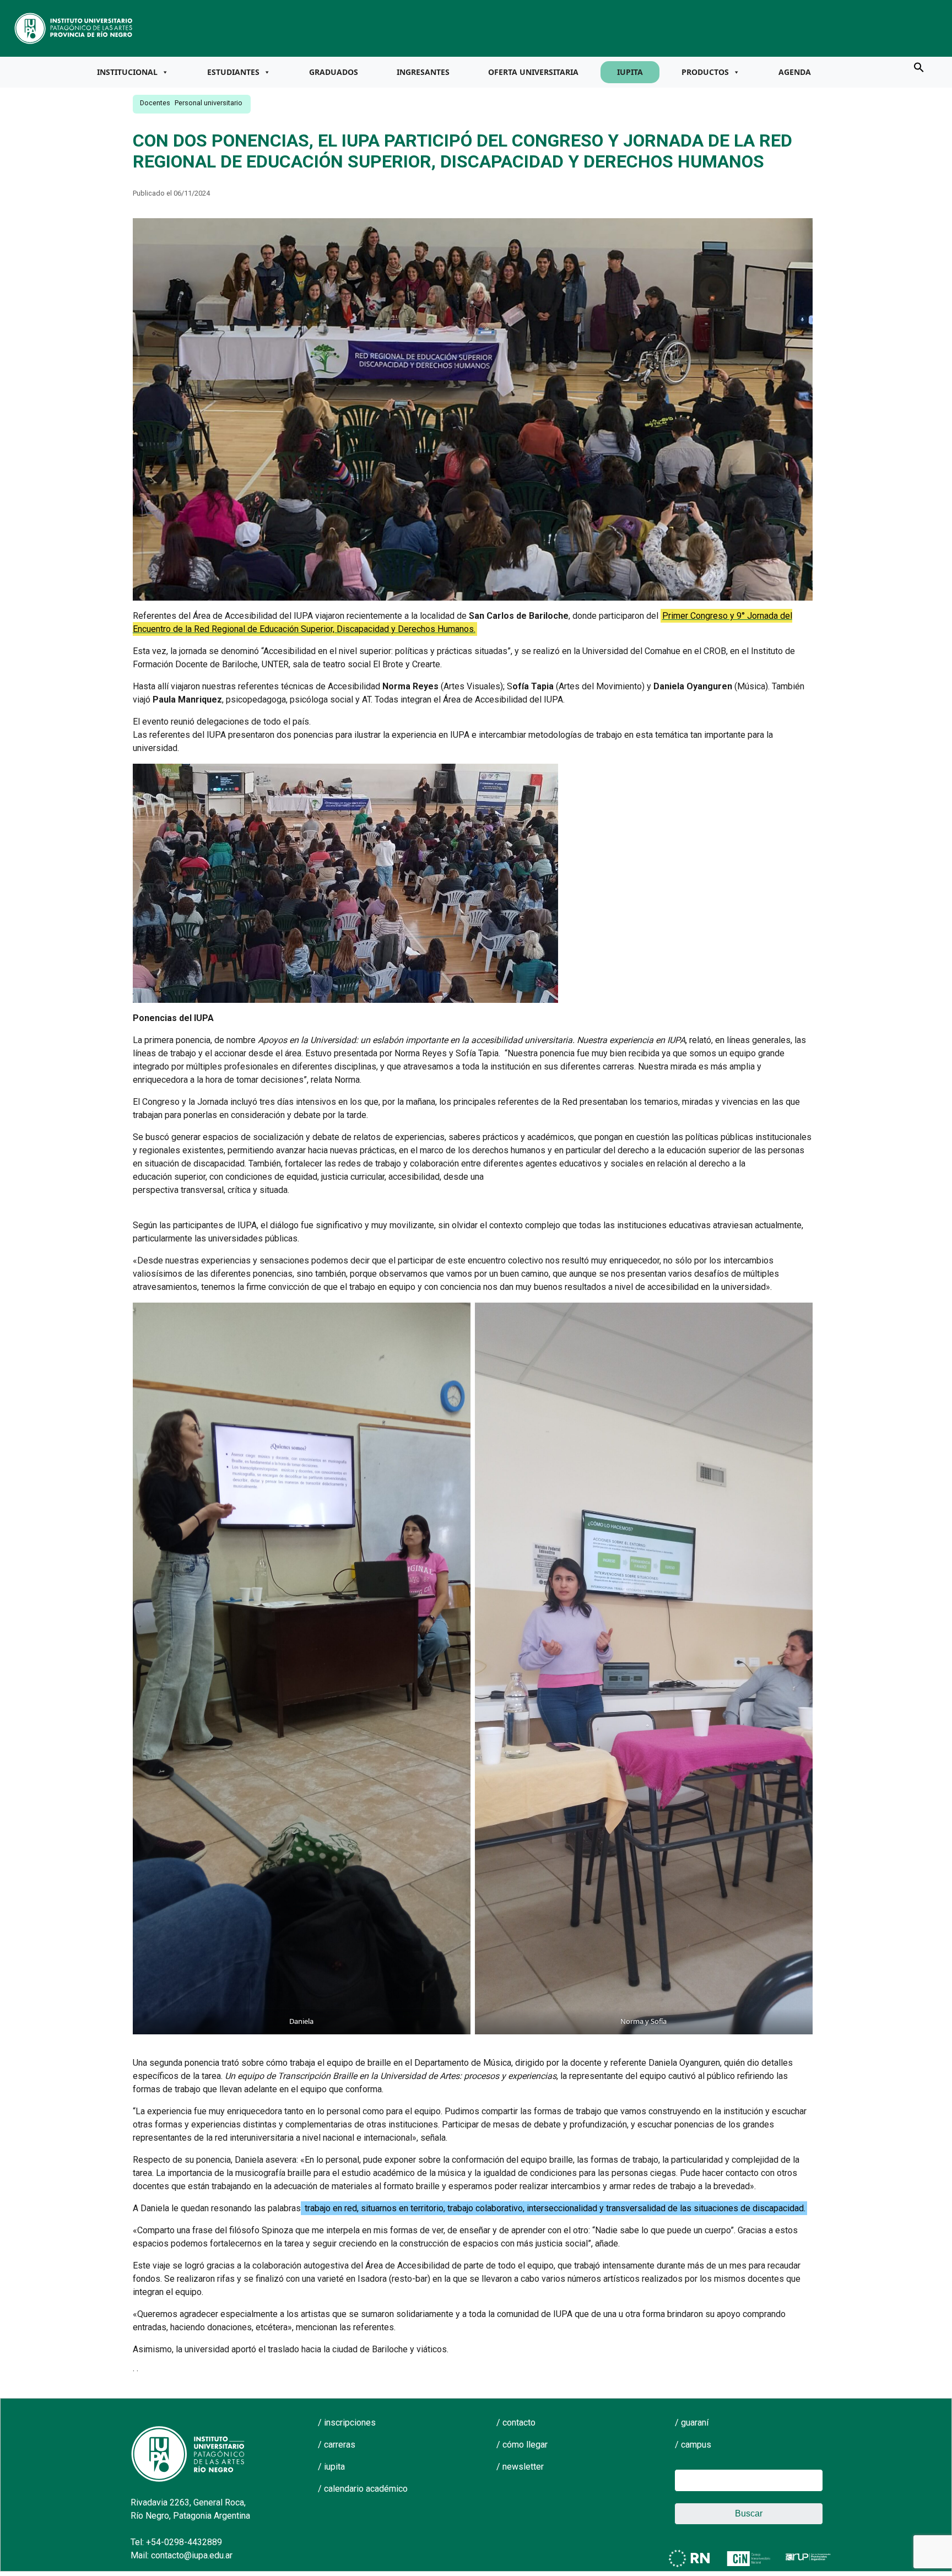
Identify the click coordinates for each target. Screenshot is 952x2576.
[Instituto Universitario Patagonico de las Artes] (74, 28)
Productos (705, 72)
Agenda (795, 72)
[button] (919, 67)
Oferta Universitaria (533, 72)
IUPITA (630, 72)
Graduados (334, 72)
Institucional (127, 72)
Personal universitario (209, 103)
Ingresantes (423, 72)
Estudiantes (233, 72)
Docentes (155, 103)
